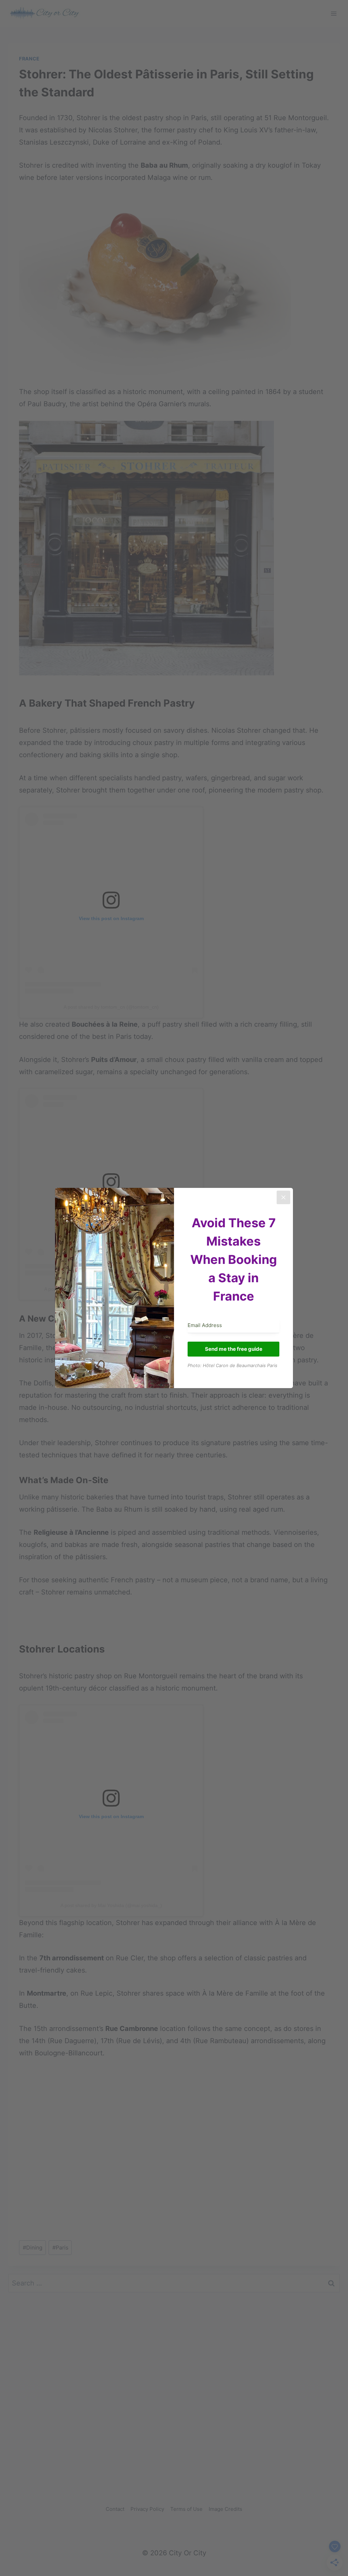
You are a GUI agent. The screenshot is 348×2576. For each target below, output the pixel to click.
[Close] (283, 1197)
